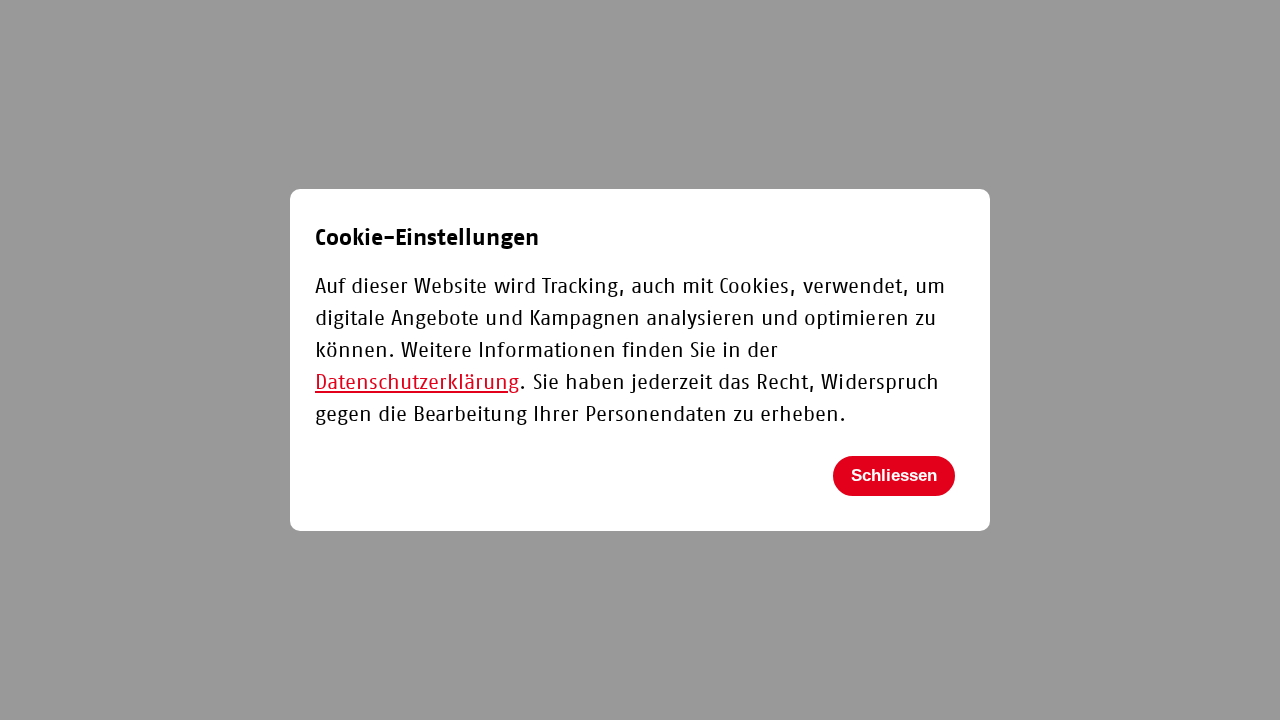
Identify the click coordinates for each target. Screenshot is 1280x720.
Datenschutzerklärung (417, 382)
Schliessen (894, 475)
